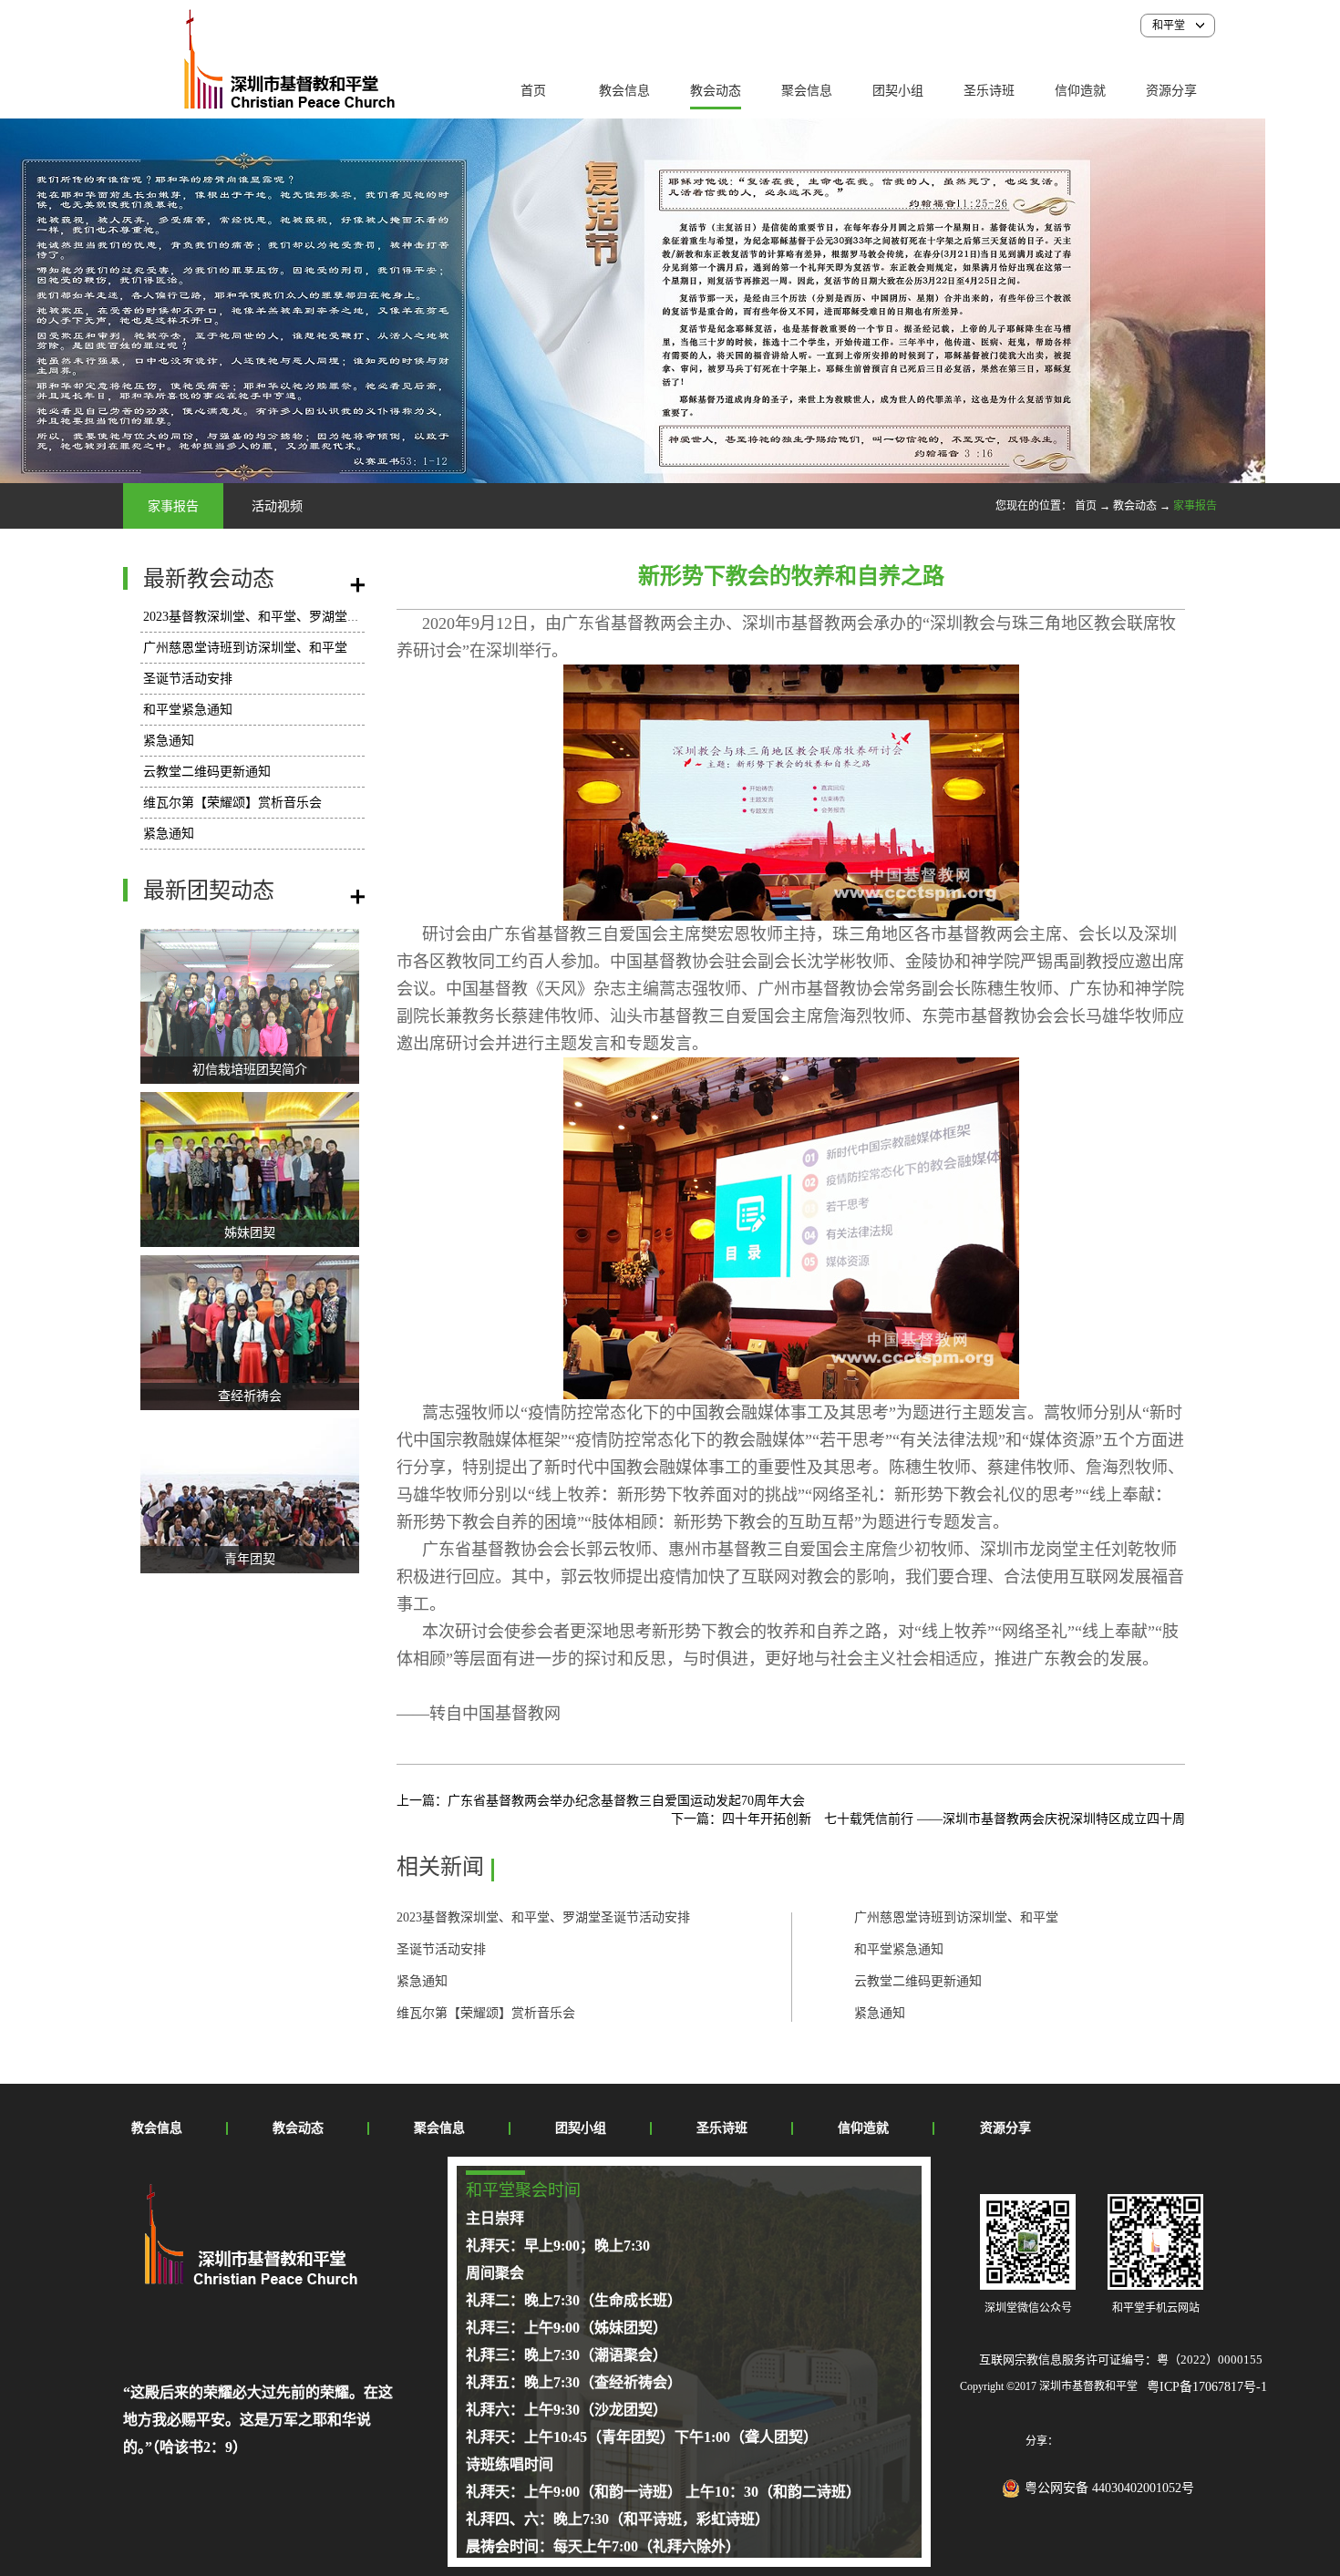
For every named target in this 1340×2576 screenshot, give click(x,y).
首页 (533, 91)
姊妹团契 (250, 1233)
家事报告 (1195, 506)
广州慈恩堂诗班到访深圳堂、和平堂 (245, 648)
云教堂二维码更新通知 (207, 772)
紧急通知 (169, 741)
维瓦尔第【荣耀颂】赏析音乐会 (232, 803)
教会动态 (1135, 506)
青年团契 (250, 1559)
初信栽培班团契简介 (250, 1070)
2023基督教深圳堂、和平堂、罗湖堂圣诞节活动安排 (290, 617)
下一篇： (928, 1819)
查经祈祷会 (250, 1396)
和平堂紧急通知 (188, 710)
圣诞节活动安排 (188, 679)
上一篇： (601, 1801)
